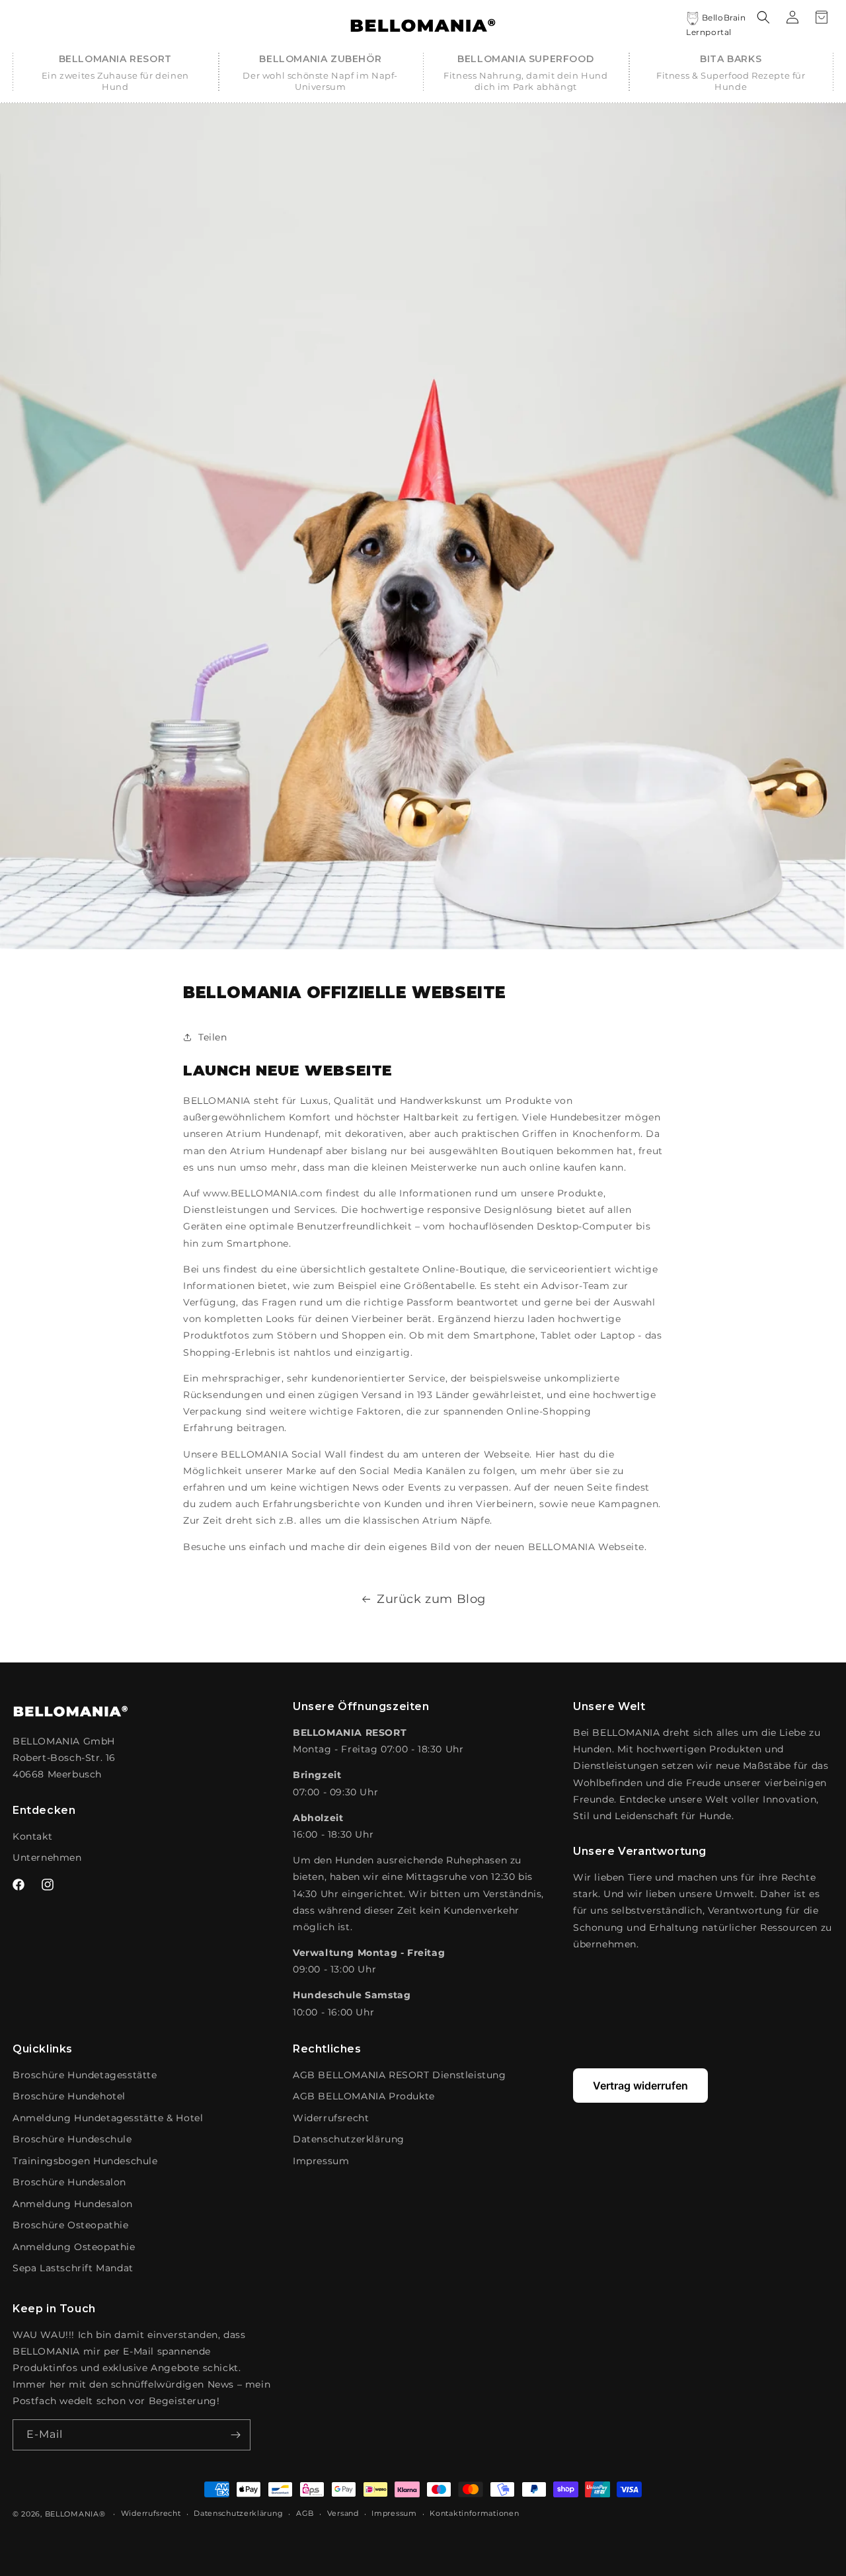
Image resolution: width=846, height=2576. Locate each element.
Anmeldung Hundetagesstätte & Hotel (108, 2118)
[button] (115, 73)
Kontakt (32, 1836)
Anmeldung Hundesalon (73, 2204)
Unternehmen (47, 1857)
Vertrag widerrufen (640, 2086)
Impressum (321, 2161)
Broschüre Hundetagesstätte (85, 2075)
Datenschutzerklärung (349, 2139)
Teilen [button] (213, 1037)
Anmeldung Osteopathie (74, 2247)
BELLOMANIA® (75, 2514)
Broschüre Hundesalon (69, 2182)
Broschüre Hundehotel (69, 2096)
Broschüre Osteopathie (71, 2225)
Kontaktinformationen (474, 2513)
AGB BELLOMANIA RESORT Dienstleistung (400, 2075)
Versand (343, 2513)
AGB (305, 2513)
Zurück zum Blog (431, 1599)
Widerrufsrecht (331, 2118)
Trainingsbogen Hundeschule (85, 2161)
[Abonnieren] (235, 2435)
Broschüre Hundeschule (72, 2139)
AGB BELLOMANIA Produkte (364, 2096)
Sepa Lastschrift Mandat (73, 2268)
